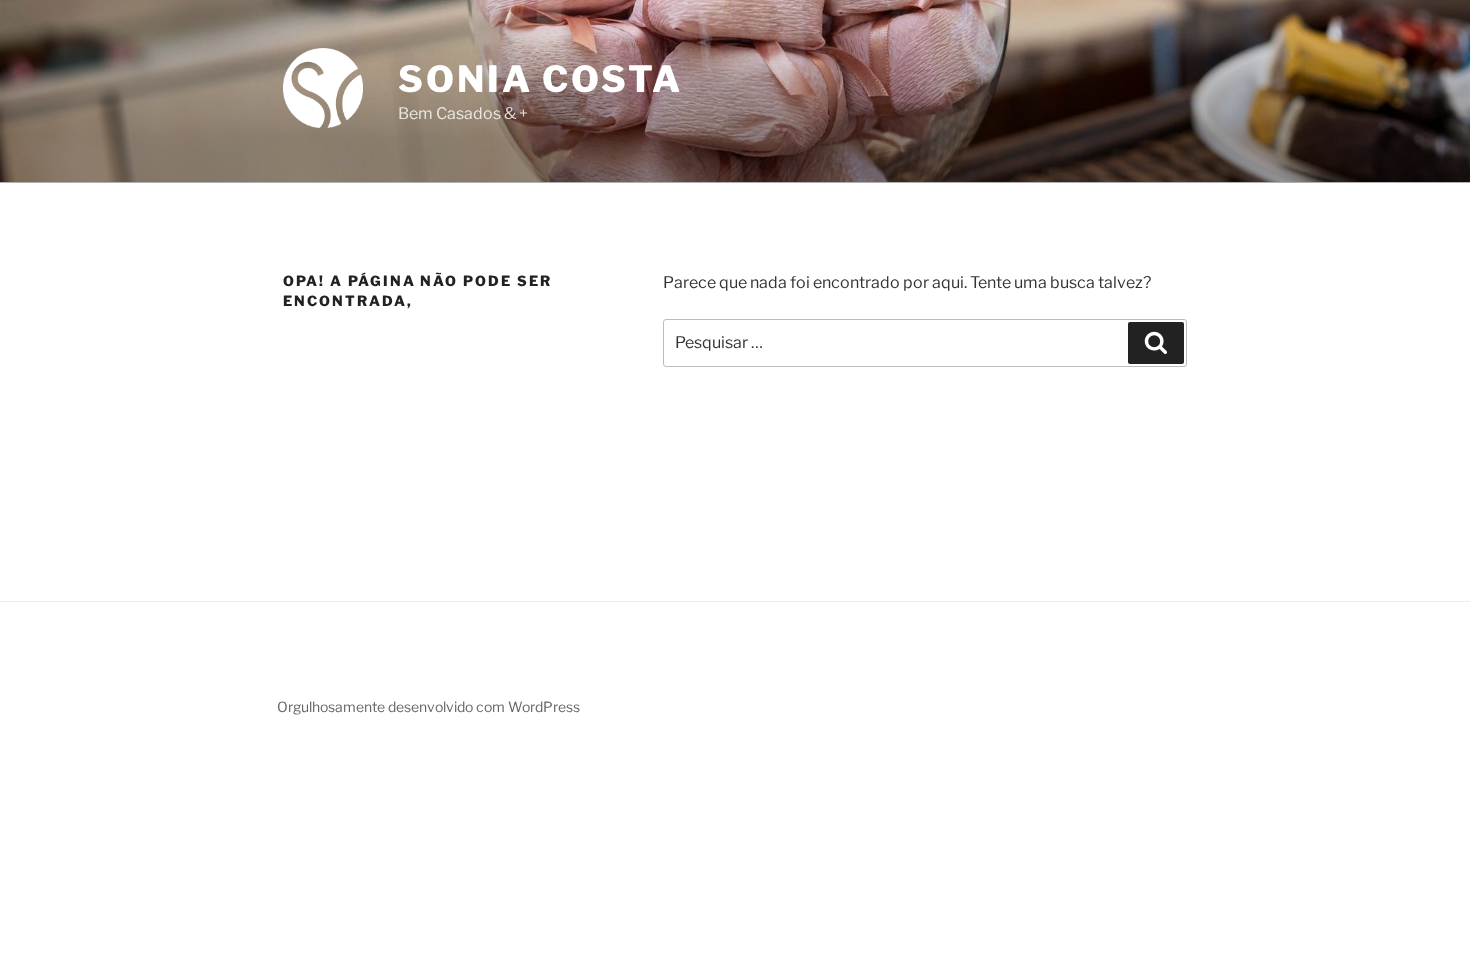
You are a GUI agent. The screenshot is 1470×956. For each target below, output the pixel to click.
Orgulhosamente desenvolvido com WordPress (428, 706)
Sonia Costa (540, 79)
